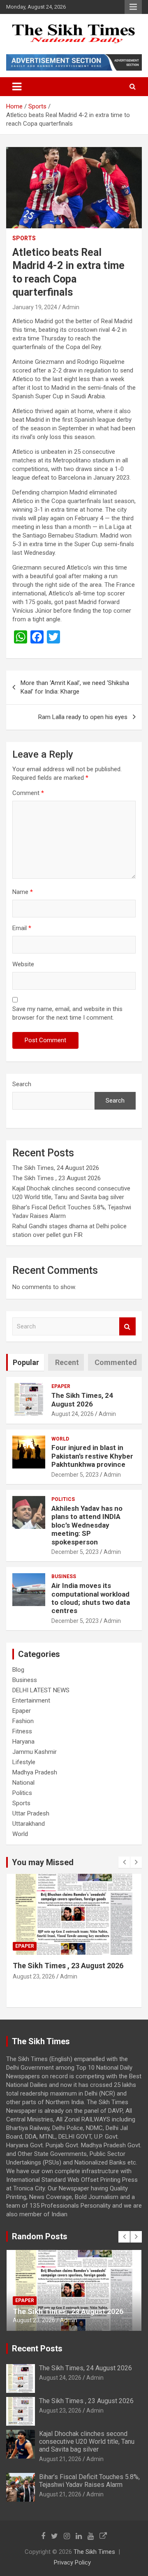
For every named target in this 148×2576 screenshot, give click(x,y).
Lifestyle (24, 1762)
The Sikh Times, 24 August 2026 (56, 1168)
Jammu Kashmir (35, 1752)
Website (23, 964)
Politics (63, 1499)
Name (23, 892)
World (60, 1439)
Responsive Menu (133, 7)
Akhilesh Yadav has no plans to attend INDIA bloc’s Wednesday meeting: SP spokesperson (87, 1525)
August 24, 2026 (73, 1414)
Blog (18, 1670)
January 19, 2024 (35, 307)
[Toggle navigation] (17, 87)
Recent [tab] (67, 1362)
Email (22, 928)
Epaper (61, 1386)
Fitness (22, 1731)
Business (64, 1576)
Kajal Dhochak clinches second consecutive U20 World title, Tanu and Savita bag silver (70, 1975)
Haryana (23, 1742)
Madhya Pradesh (35, 1772)
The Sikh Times (94, 2552)
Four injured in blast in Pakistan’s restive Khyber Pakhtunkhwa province (92, 1456)
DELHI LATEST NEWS (41, 1690)
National (23, 1783)
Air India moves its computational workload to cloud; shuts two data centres (91, 1598)
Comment (28, 793)
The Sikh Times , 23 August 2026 (57, 1178)
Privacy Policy (72, 2562)
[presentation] (124, 1862)
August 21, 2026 (34, 1995)
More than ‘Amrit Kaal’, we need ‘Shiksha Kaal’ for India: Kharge (75, 687)
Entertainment (31, 1700)
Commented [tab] (116, 1362)
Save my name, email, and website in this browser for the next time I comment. (67, 1013)
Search (22, 1084)
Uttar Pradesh (31, 1813)
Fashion (23, 1721)
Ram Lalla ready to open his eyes (83, 717)
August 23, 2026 (60, 2411)
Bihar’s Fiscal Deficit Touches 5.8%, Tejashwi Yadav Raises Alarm (89, 2481)
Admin (71, 307)
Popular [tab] (26, 1362)
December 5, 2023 (75, 1475)
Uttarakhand (29, 1824)
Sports (24, 238)
